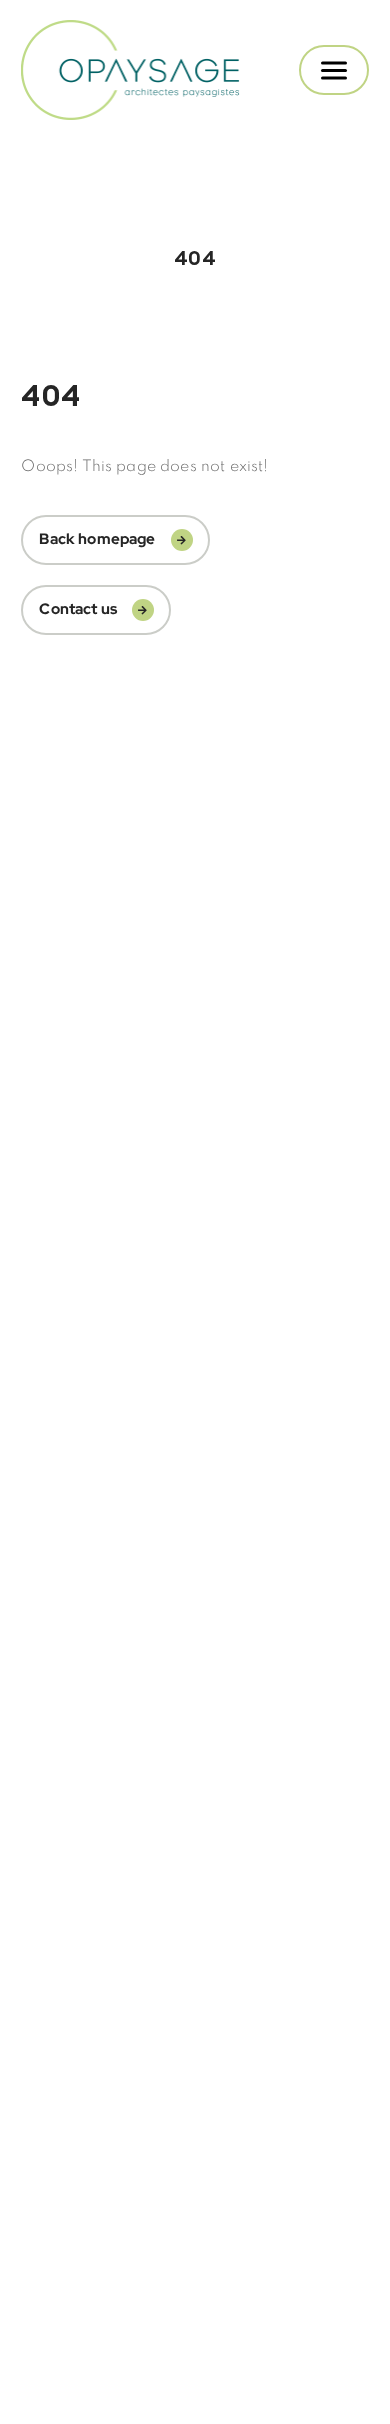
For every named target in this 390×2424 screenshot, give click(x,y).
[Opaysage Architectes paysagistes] (132, 70)
